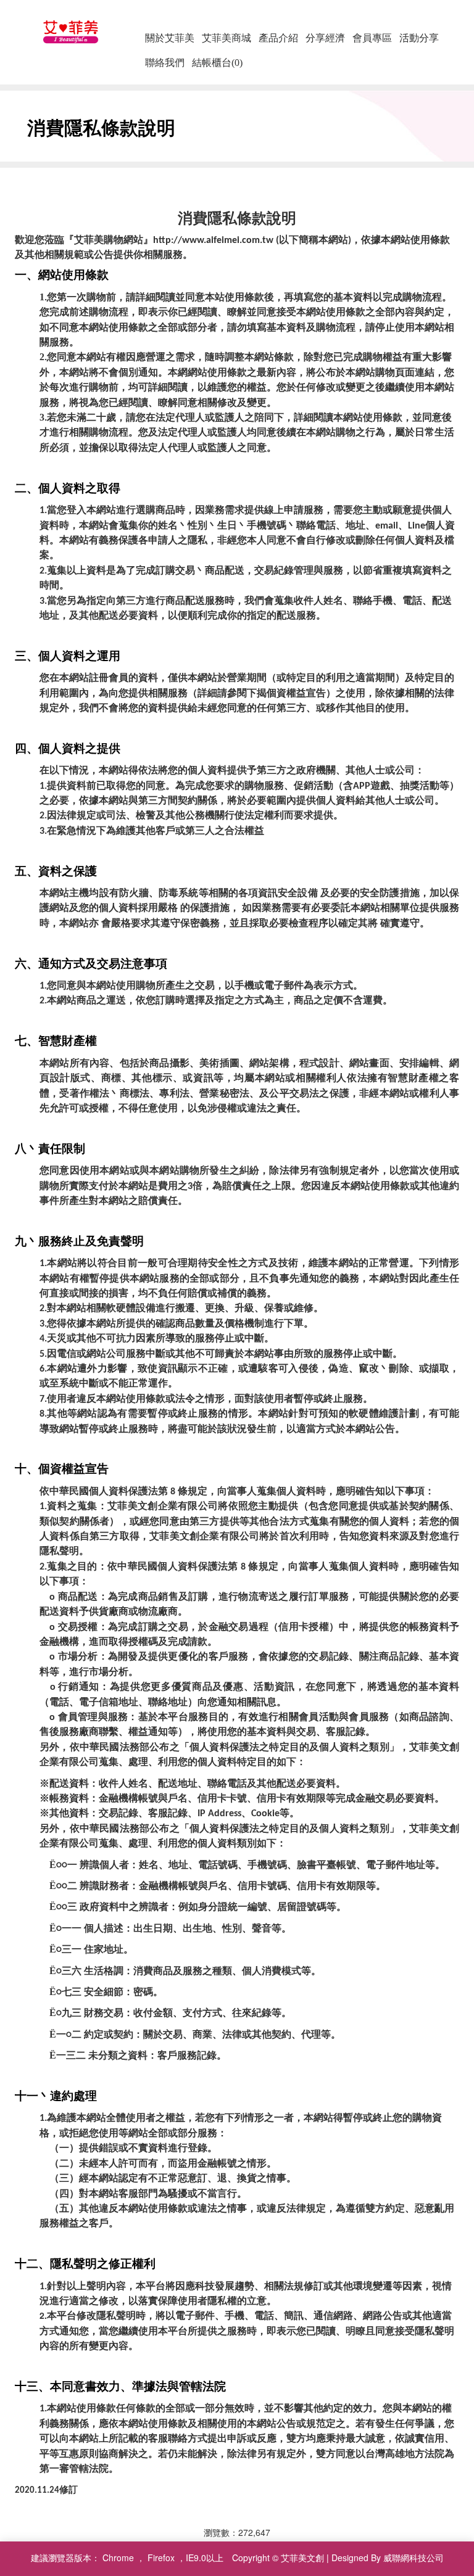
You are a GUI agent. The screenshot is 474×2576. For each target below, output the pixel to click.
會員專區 (372, 38)
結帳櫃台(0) (217, 63)
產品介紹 (278, 38)
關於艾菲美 (170, 38)
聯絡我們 (165, 63)
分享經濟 (325, 38)
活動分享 (419, 38)
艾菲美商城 (227, 38)
